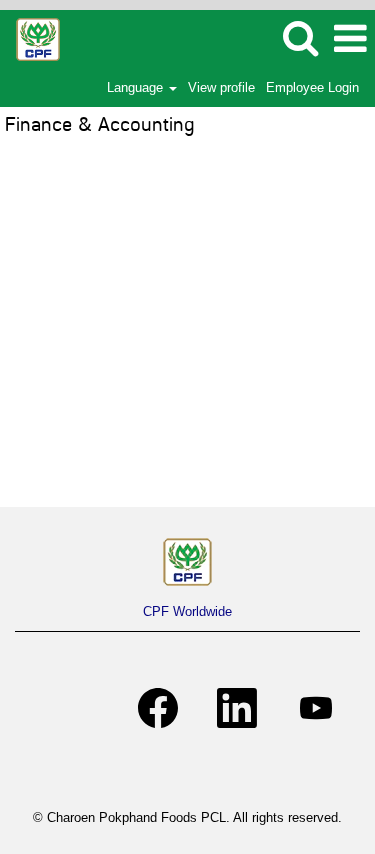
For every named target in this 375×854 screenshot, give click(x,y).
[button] (350, 38)
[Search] (300, 37)
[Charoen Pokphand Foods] (187, 562)
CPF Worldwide (187, 611)
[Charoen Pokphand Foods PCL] (30, 37)
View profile (221, 87)
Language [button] (137, 87)
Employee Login (312, 87)
